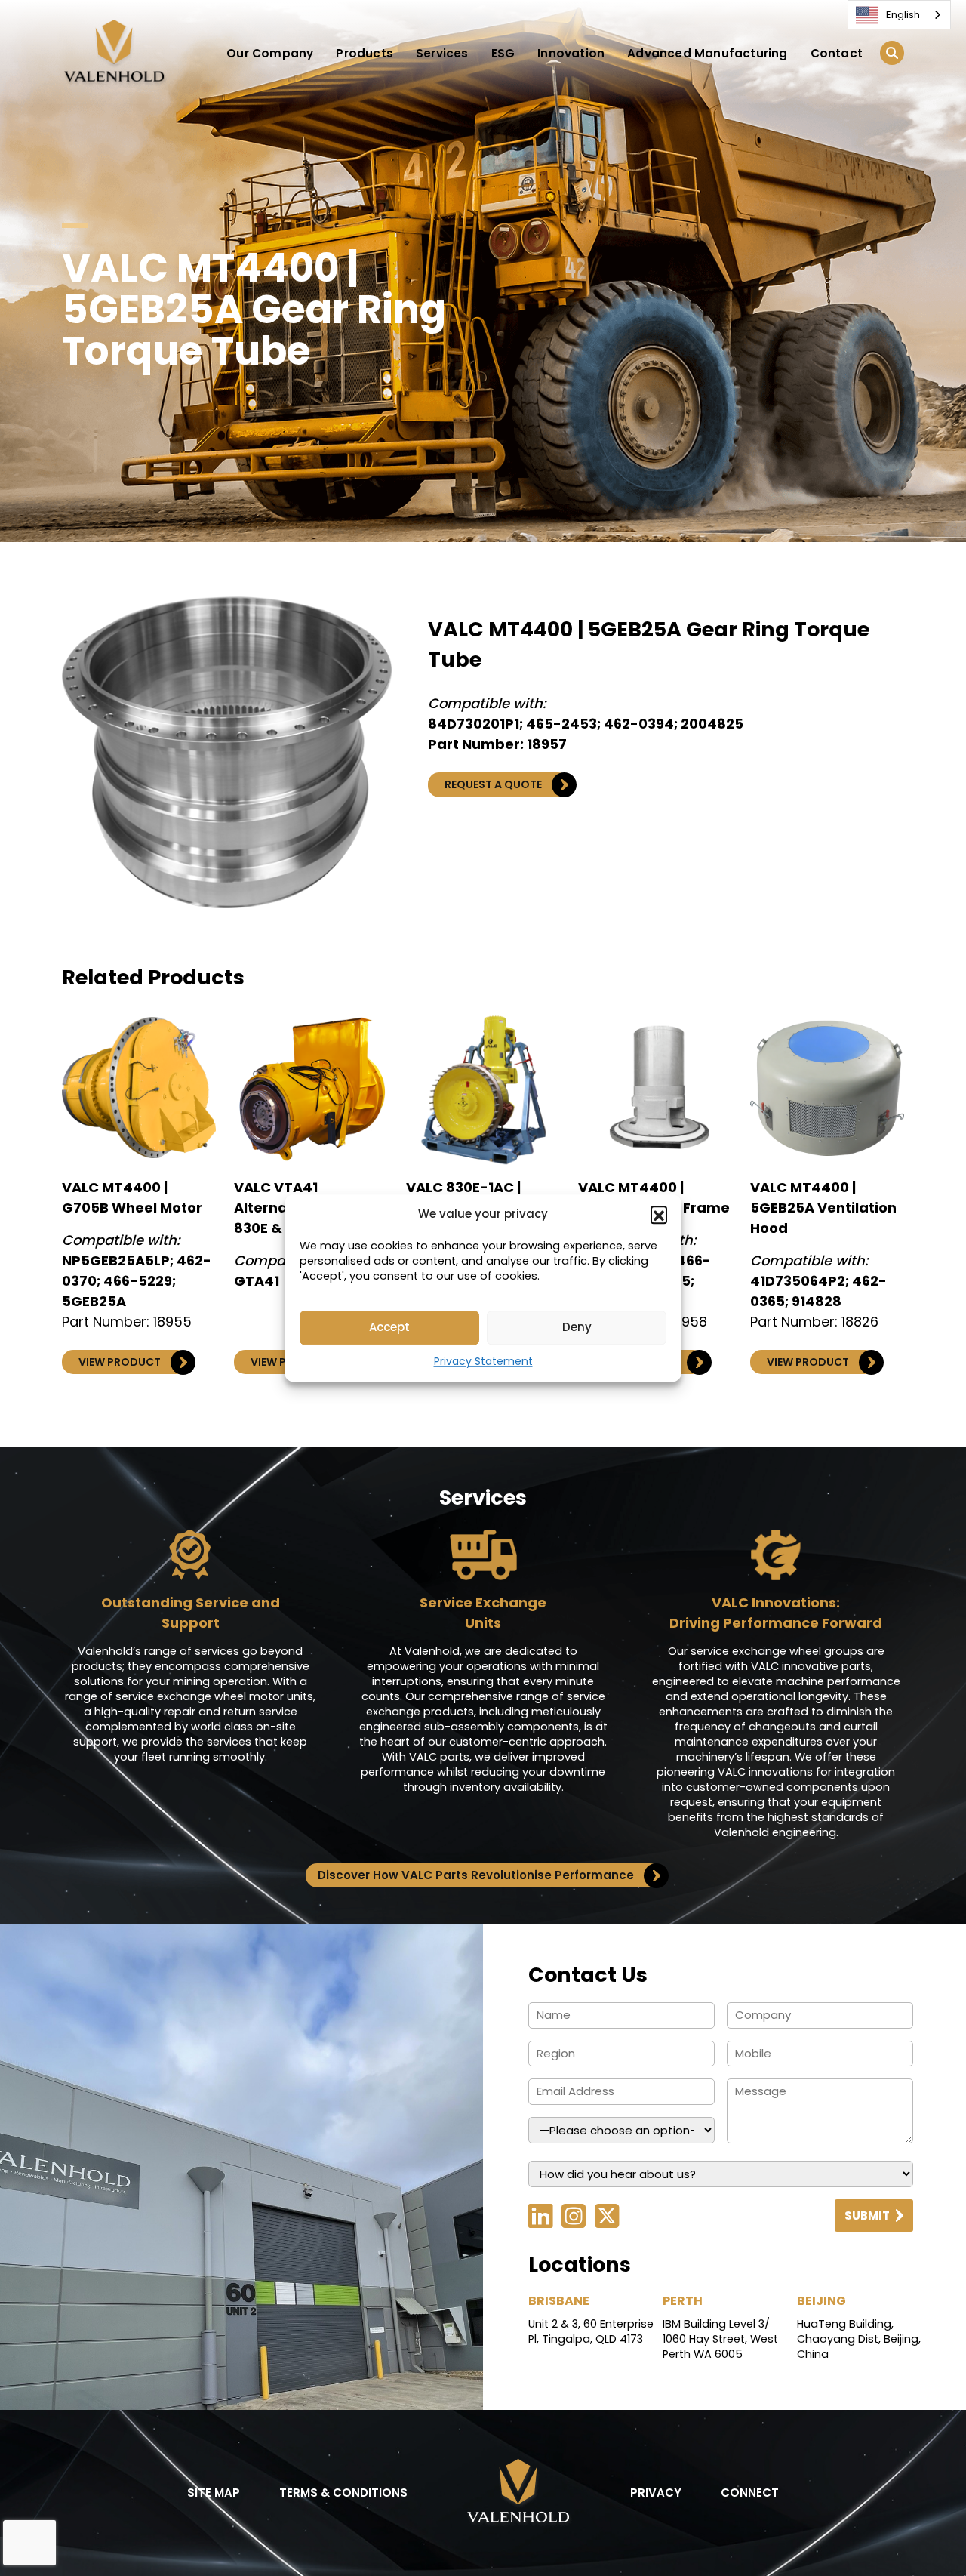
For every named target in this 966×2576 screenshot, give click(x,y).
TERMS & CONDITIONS (343, 2493)
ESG (503, 53)
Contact (837, 53)
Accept (389, 1327)
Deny (577, 1327)
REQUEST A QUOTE (493, 784)
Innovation (571, 53)
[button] (659, 1215)
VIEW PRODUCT (120, 1362)
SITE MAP (214, 2493)
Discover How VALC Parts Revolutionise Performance (476, 1875)
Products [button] (365, 53)
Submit (867, 2215)
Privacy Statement (483, 1361)
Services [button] (442, 53)
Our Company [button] (270, 53)
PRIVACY (656, 2493)
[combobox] (899, 15)
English (903, 15)
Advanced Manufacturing (707, 53)
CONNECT (750, 2493)
